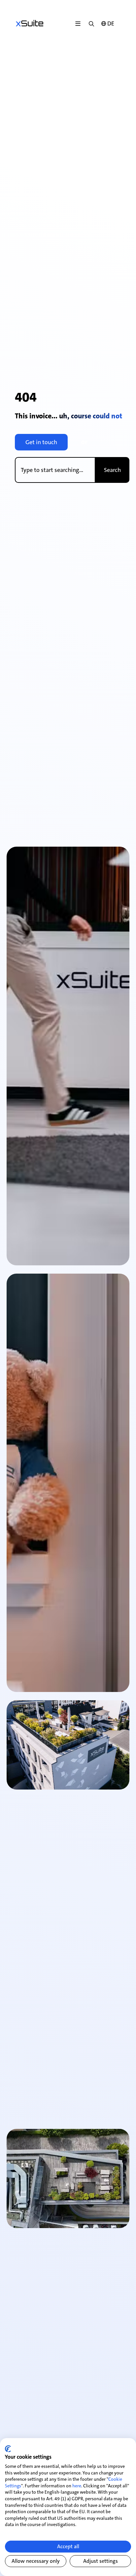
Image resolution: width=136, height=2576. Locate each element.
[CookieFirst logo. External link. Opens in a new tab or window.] (8, 2449)
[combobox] (55, 470)
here (77, 2486)
